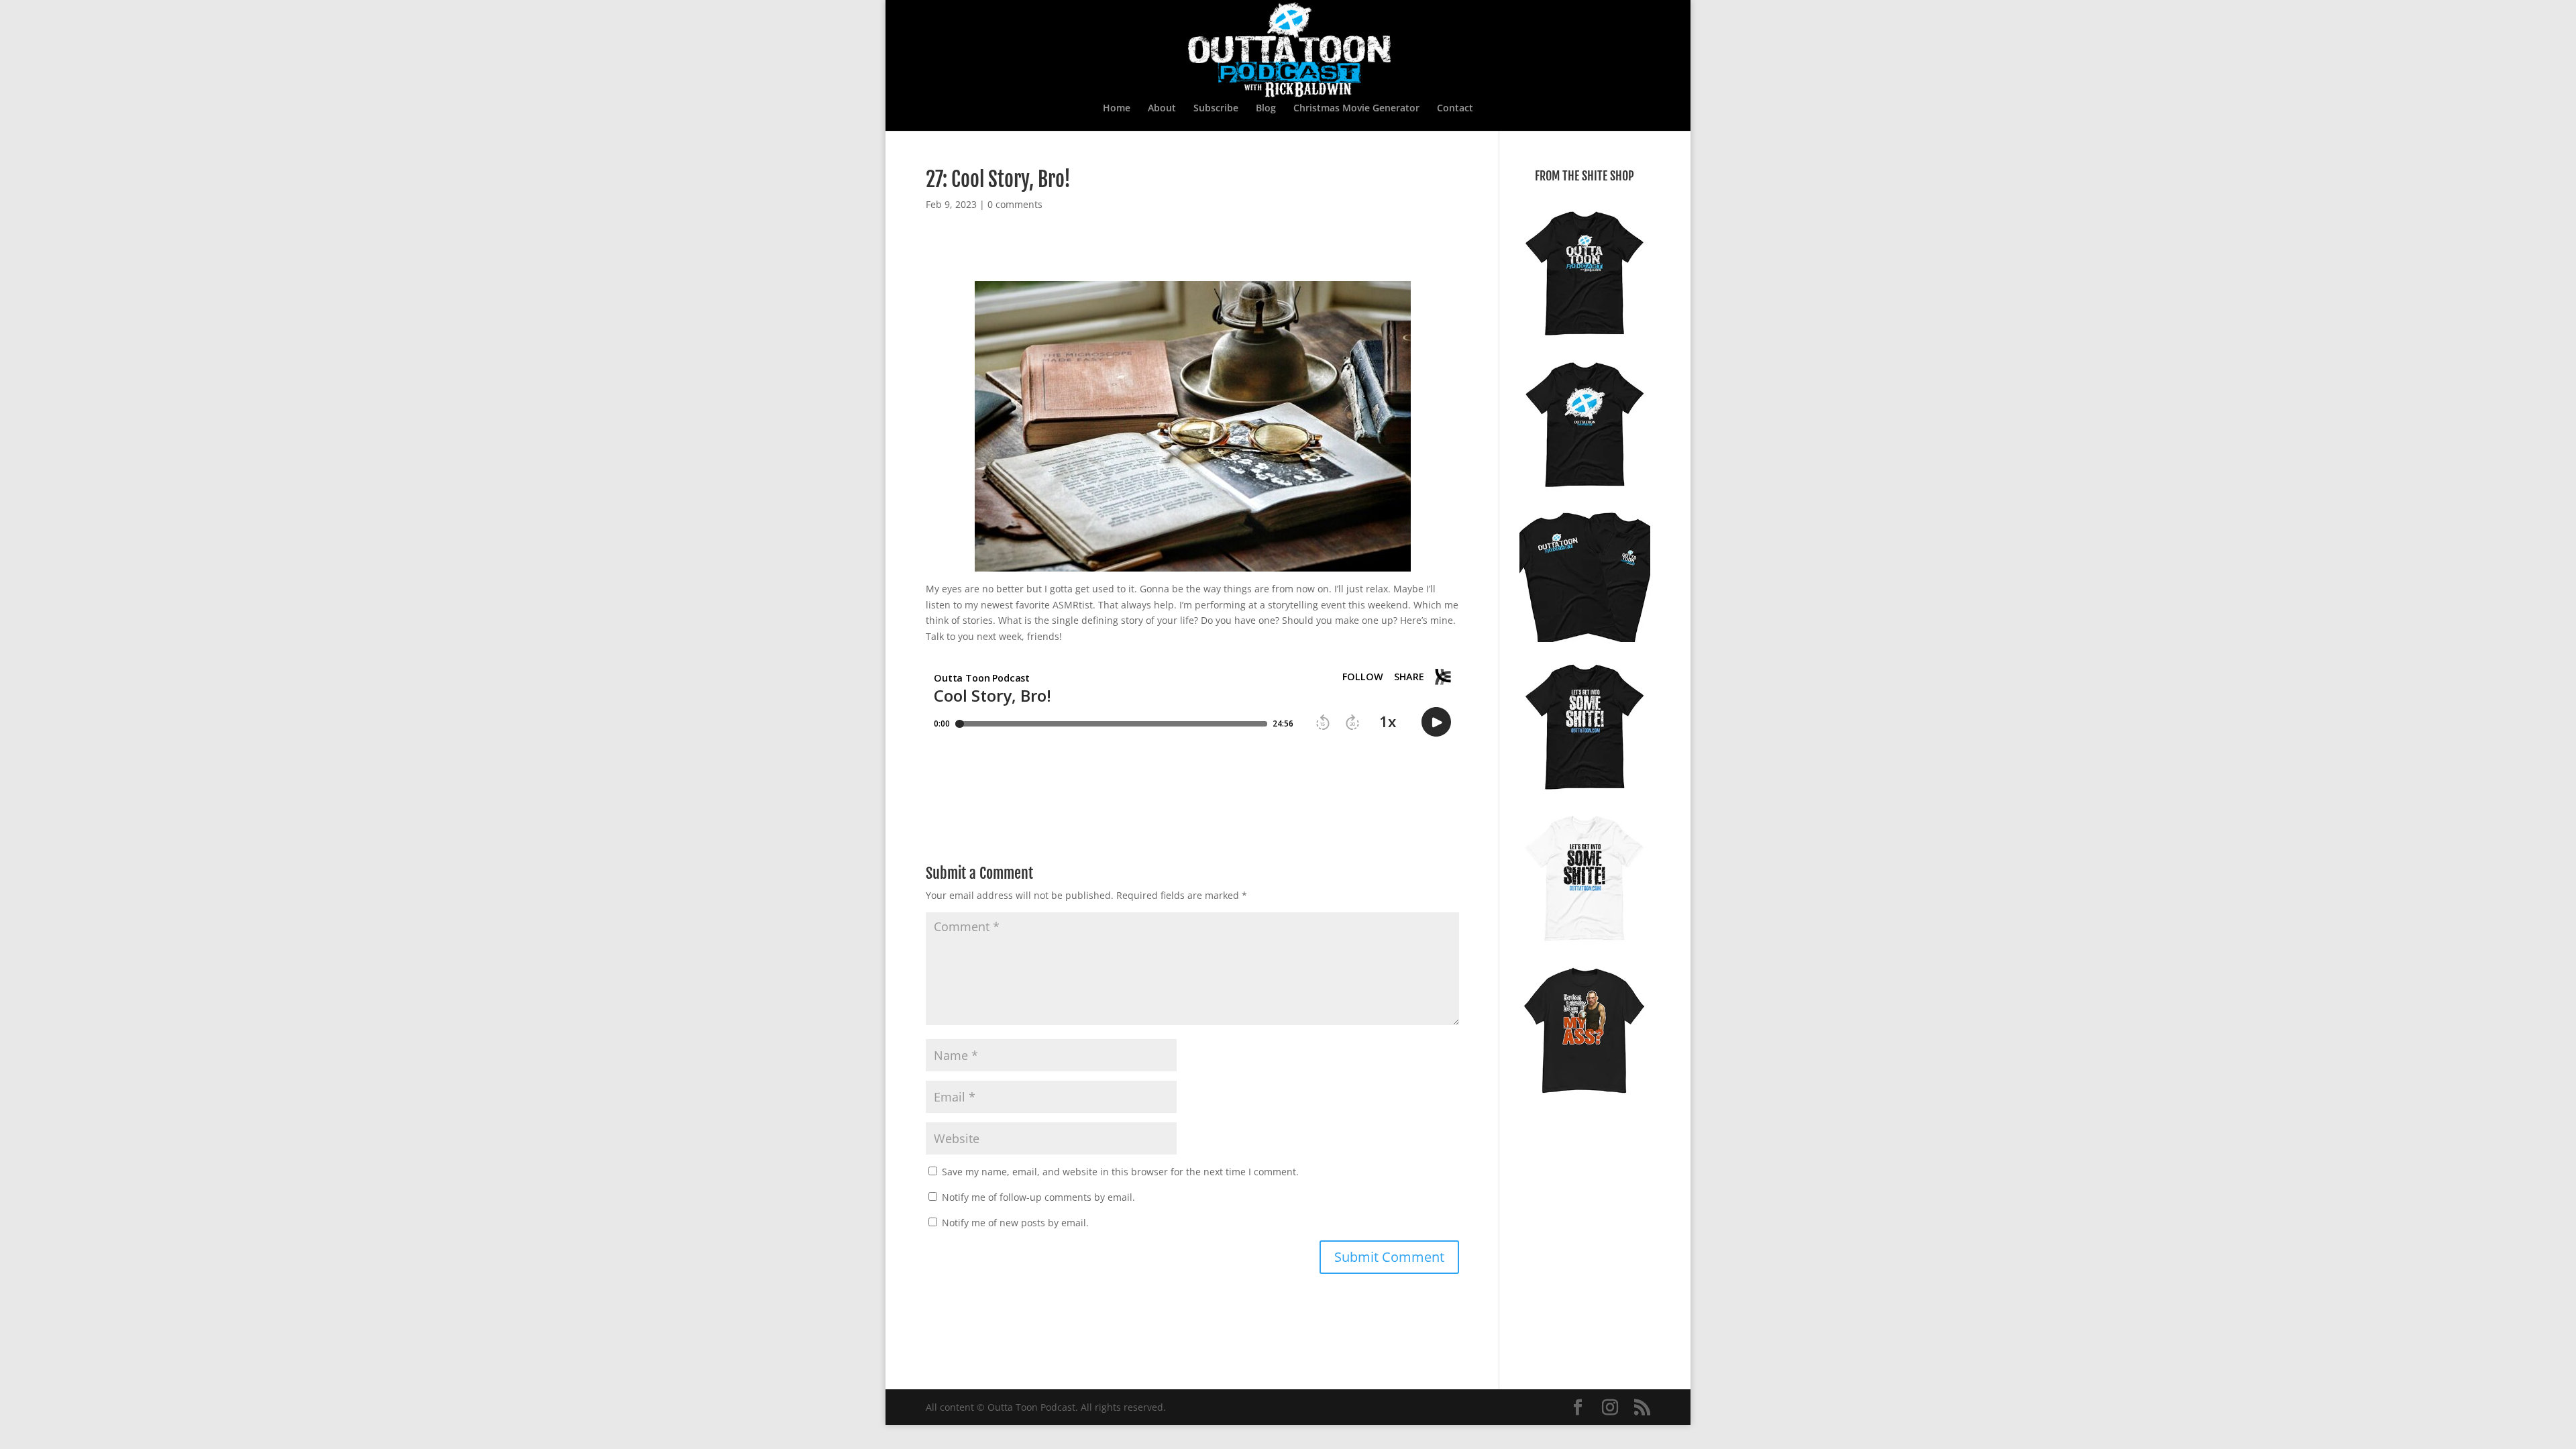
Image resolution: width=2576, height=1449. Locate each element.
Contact (1455, 109)
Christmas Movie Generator (1356, 109)
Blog (1266, 109)
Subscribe (1216, 109)
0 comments (1015, 204)
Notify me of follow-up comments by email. (1038, 1197)
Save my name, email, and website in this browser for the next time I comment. (1120, 1172)
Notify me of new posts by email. (1015, 1223)
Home (1117, 109)
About (1162, 109)
